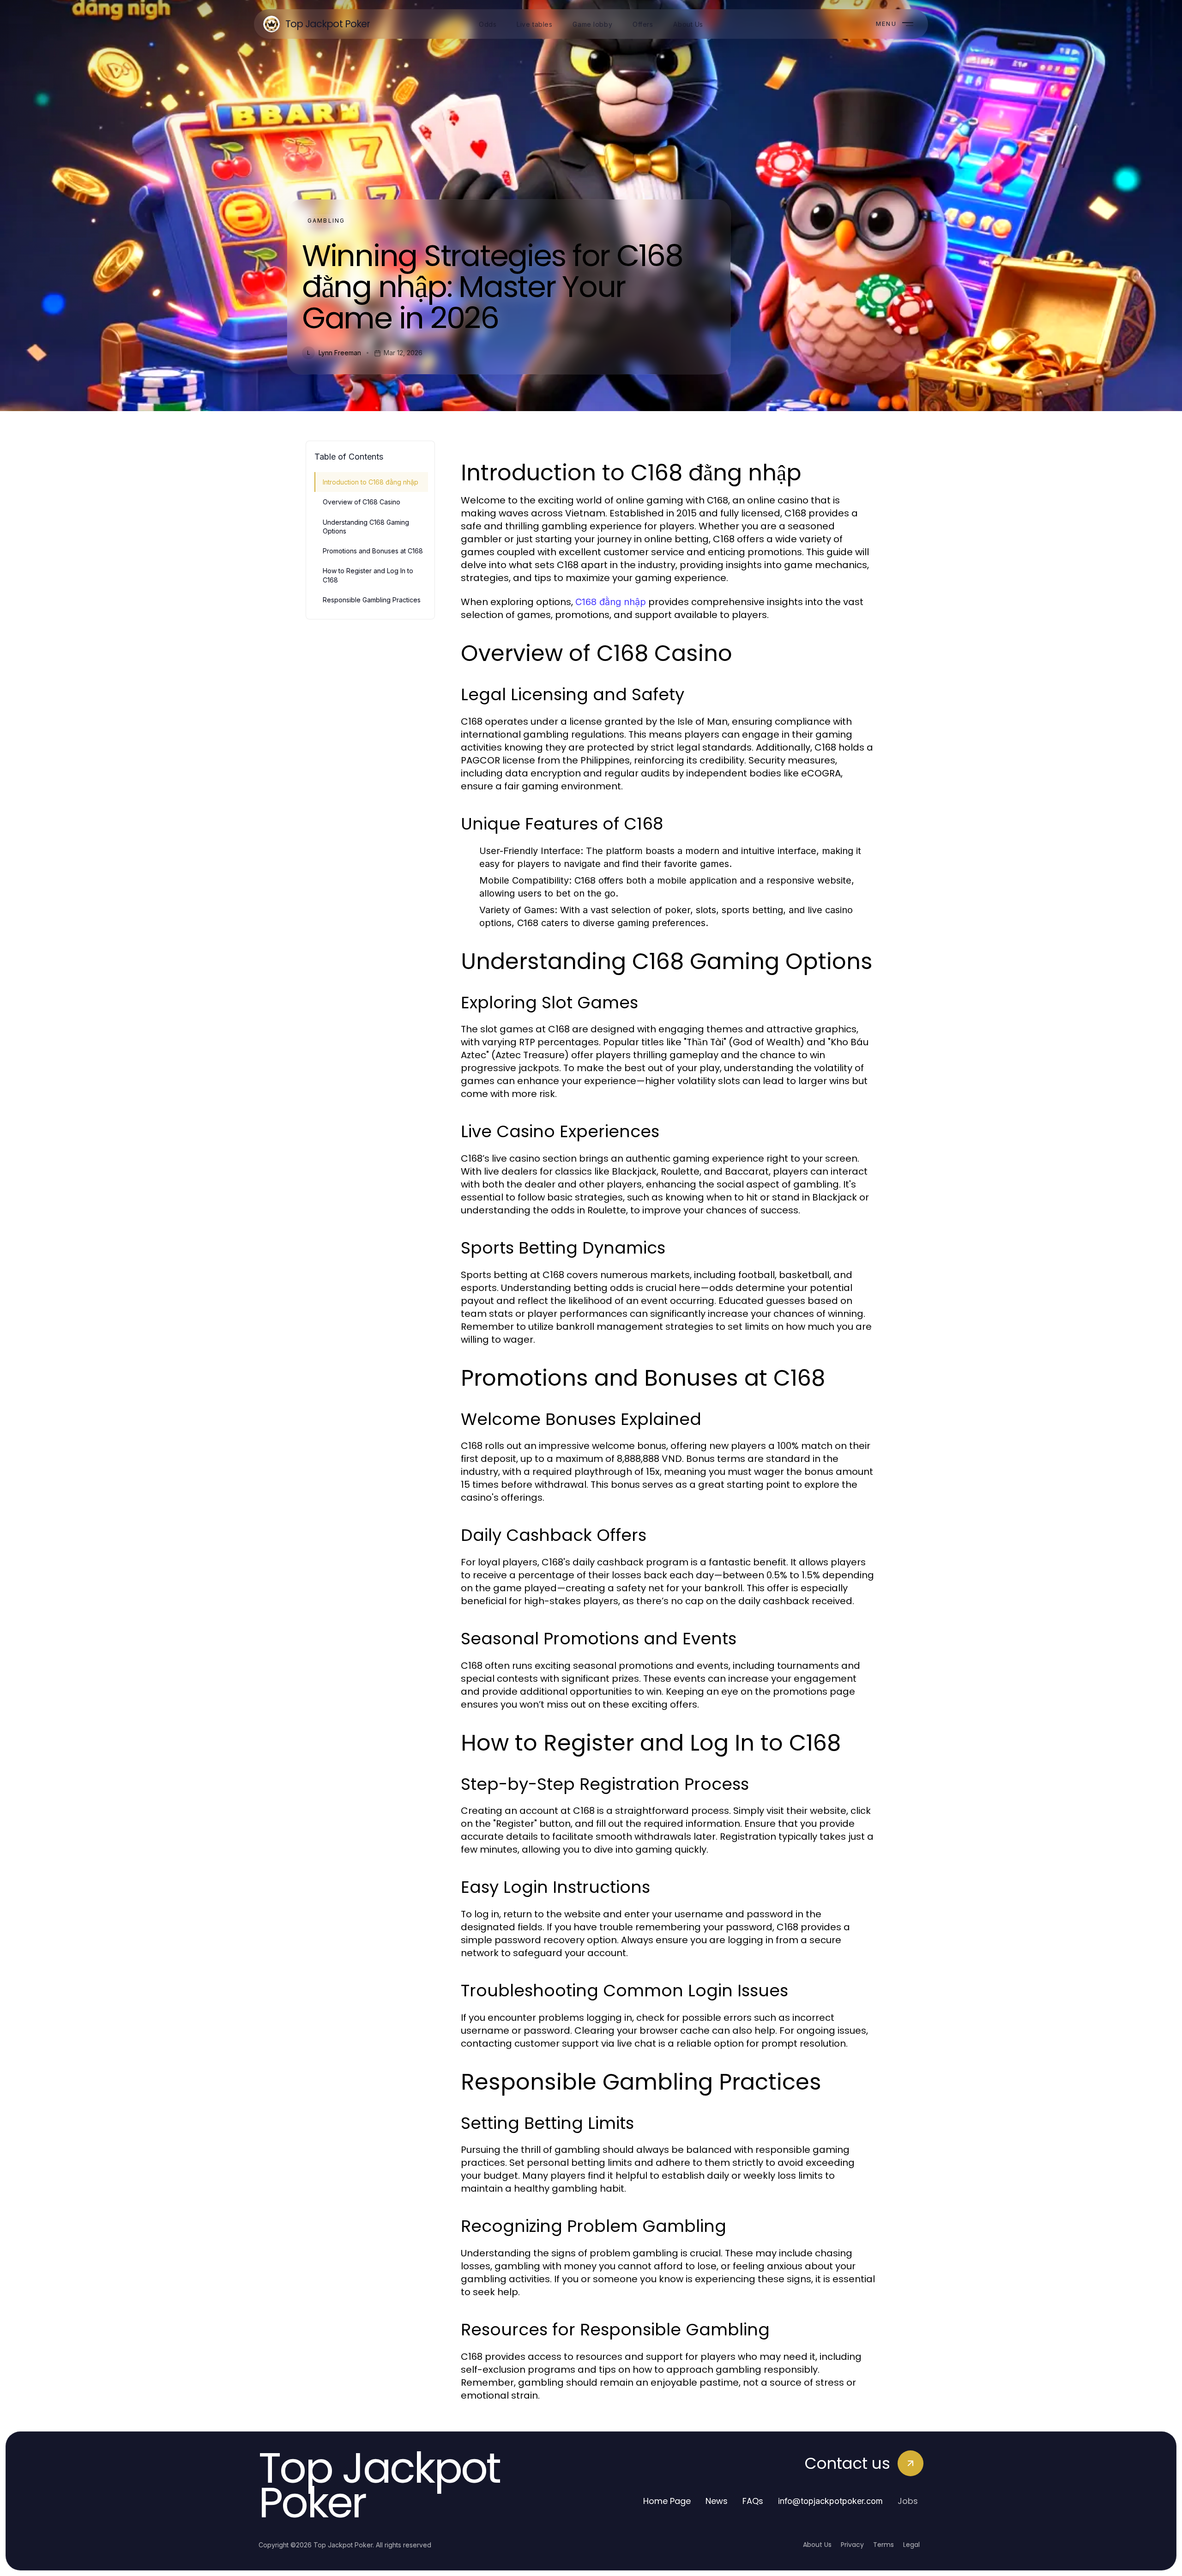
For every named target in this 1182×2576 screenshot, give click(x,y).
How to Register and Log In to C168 (368, 575)
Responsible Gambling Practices (372, 600)
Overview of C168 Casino (362, 502)
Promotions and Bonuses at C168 (373, 551)
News (717, 2501)
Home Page (667, 2501)
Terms (883, 2545)
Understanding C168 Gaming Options (366, 527)
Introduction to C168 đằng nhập (371, 482)
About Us (817, 2545)
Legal (911, 2545)
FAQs (753, 2501)
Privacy (852, 2545)
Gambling (326, 221)
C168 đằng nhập (611, 602)
